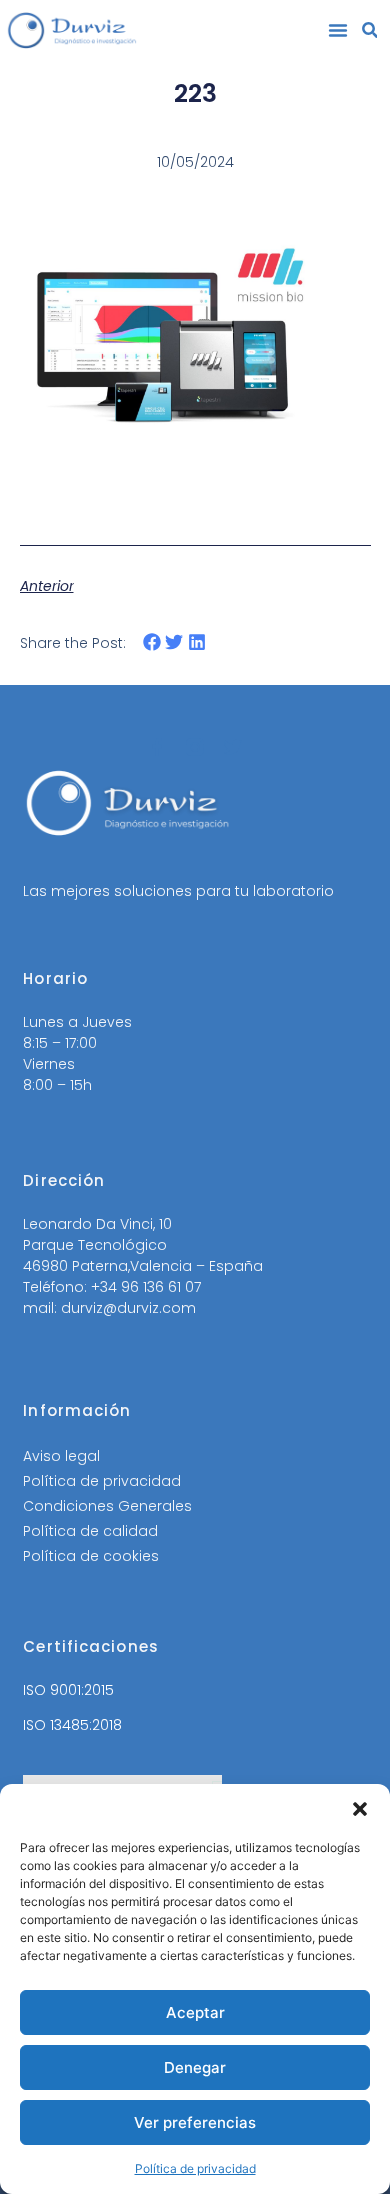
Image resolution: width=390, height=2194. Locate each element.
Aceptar (195, 2012)
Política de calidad (90, 1531)
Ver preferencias (195, 2122)
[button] (360, 1809)
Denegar (195, 2067)
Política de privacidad (195, 2168)
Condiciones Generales (107, 1506)
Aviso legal (61, 1456)
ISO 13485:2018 (72, 1725)
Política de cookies (91, 1556)
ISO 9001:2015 (68, 1690)
